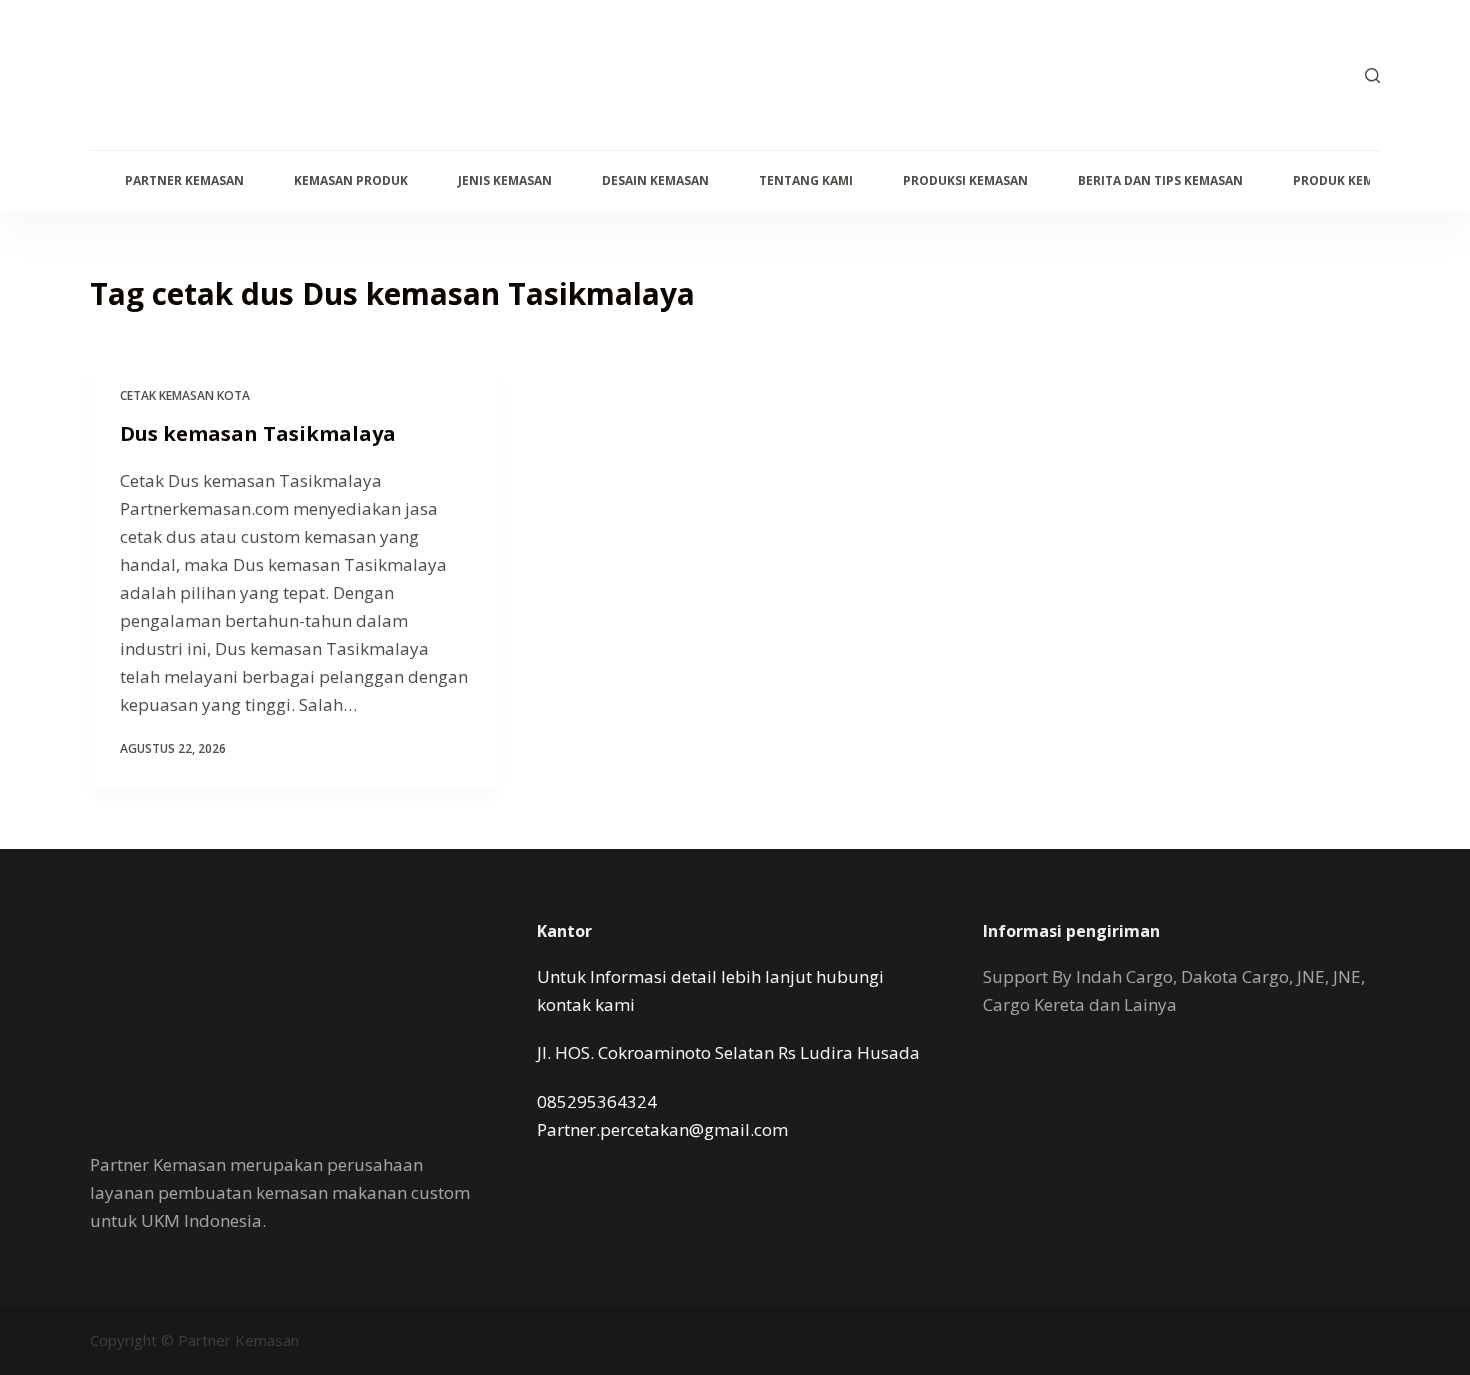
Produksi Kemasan (965, 180)
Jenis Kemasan (505, 180)
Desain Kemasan (655, 180)
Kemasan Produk (351, 180)
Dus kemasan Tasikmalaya (258, 433)
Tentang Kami (806, 180)
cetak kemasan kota (185, 395)
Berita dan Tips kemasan (1160, 180)
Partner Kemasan (184, 180)
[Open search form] (1372, 75)
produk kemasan (1350, 180)
